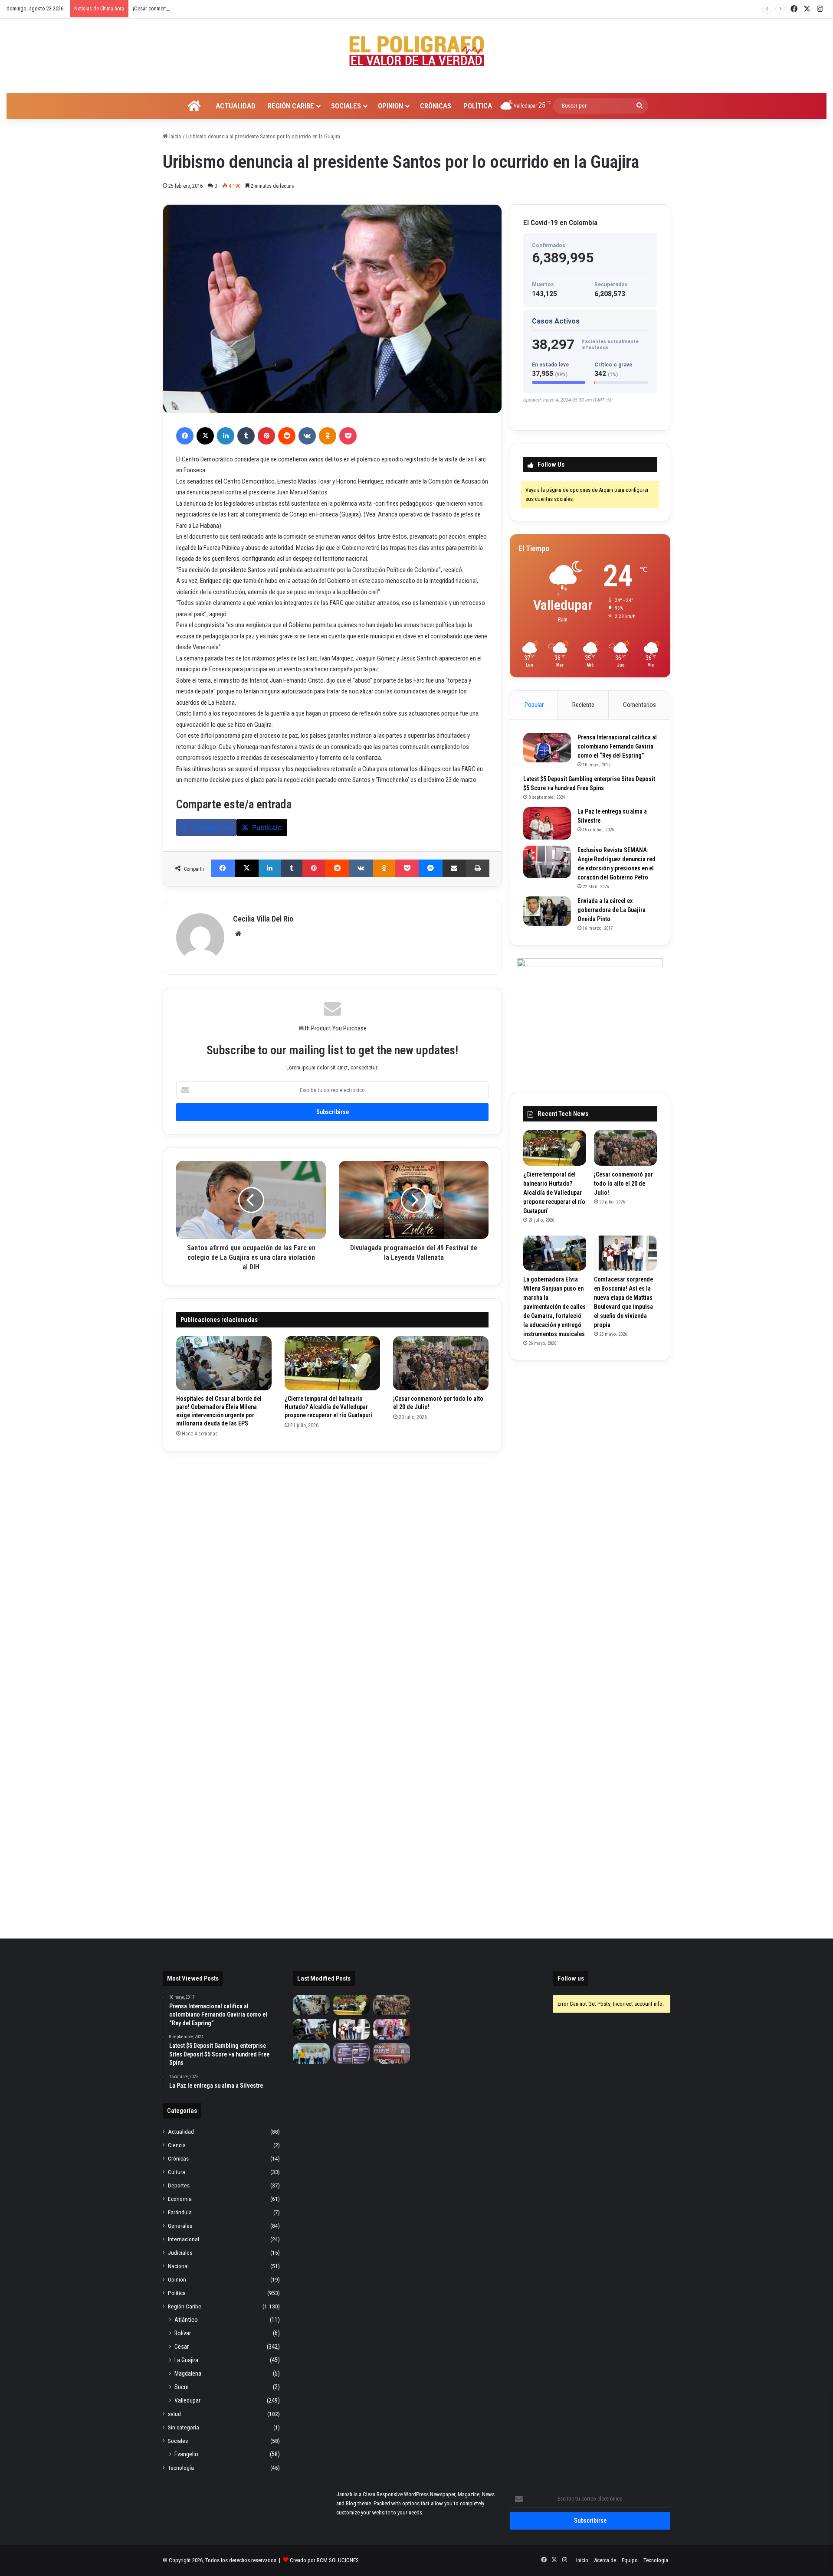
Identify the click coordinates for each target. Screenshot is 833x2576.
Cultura (177, 2172)
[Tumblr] (246, 436)
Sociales (346, 106)
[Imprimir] (478, 868)
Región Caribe (291, 106)
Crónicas (436, 106)
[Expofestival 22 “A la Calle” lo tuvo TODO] (392, 2053)
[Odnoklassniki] (328, 436)
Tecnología (181, 2468)
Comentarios (640, 705)
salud (174, 2414)
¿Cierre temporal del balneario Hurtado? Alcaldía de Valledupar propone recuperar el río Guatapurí (328, 1407)
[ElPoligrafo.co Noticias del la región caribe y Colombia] (416, 51)
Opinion (390, 106)
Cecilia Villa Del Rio (263, 919)
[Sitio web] (238, 934)
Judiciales (180, 2252)
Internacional (184, 2239)
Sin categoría (184, 2427)
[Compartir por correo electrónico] (454, 868)
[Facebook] (185, 436)
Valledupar (187, 2400)
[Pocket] (348, 436)
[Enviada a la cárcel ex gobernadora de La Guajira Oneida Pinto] (547, 911)
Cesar (182, 2347)
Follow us (571, 1978)
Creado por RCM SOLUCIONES (324, 2560)
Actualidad (236, 106)
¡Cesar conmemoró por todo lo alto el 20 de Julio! (623, 1183)
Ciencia (177, 2145)
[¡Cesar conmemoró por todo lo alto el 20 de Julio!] (441, 1363)
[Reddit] (287, 436)
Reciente (583, 705)
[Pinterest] (266, 436)
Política (478, 106)
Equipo (630, 2560)
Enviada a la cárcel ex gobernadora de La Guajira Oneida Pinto (612, 910)
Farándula (180, 2212)
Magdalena (188, 2373)
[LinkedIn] (226, 436)
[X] (205, 436)
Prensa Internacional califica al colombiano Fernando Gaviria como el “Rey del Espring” (617, 746)
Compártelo (212, 827)
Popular (534, 705)
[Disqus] (332, 1573)
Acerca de (605, 2560)
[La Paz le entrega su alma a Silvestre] (547, 823)
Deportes (179, 2185)
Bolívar (183, 2333)
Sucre (182, 2387)
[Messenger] (431, 868)
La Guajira (186, 2360)
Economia (180, 2199)
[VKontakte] (307, 436)
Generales (180, 2226)
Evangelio (186, 2454)
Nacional (178, 2266)
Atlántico (186, 2320)
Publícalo (267, 827)
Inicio (175, 136)
